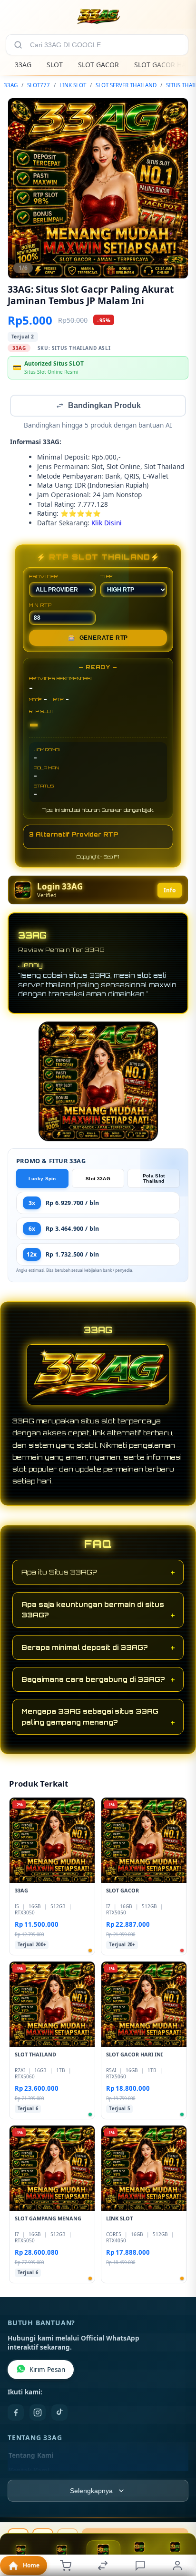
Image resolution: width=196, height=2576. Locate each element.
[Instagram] (38, 2413)
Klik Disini (107, 524)
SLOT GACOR (98, 65)
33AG (23, 65)
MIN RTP (40, 606)
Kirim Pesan (47, 2371)
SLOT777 (39, 85)
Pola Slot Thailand (154, 1179)
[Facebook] (16, 2413)
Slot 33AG (98, 1180)
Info (170, 891)
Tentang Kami (31, 2456)
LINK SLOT (73, 85)
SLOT (55, 65)
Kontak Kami (29, 2472)
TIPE (107, 577)
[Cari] (18, 45)
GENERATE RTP (98, 639)
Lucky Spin (42, 1180)
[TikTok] (59, 2413)
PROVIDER (44, 577)
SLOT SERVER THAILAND (126, 85)
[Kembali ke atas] (178, 2512)
